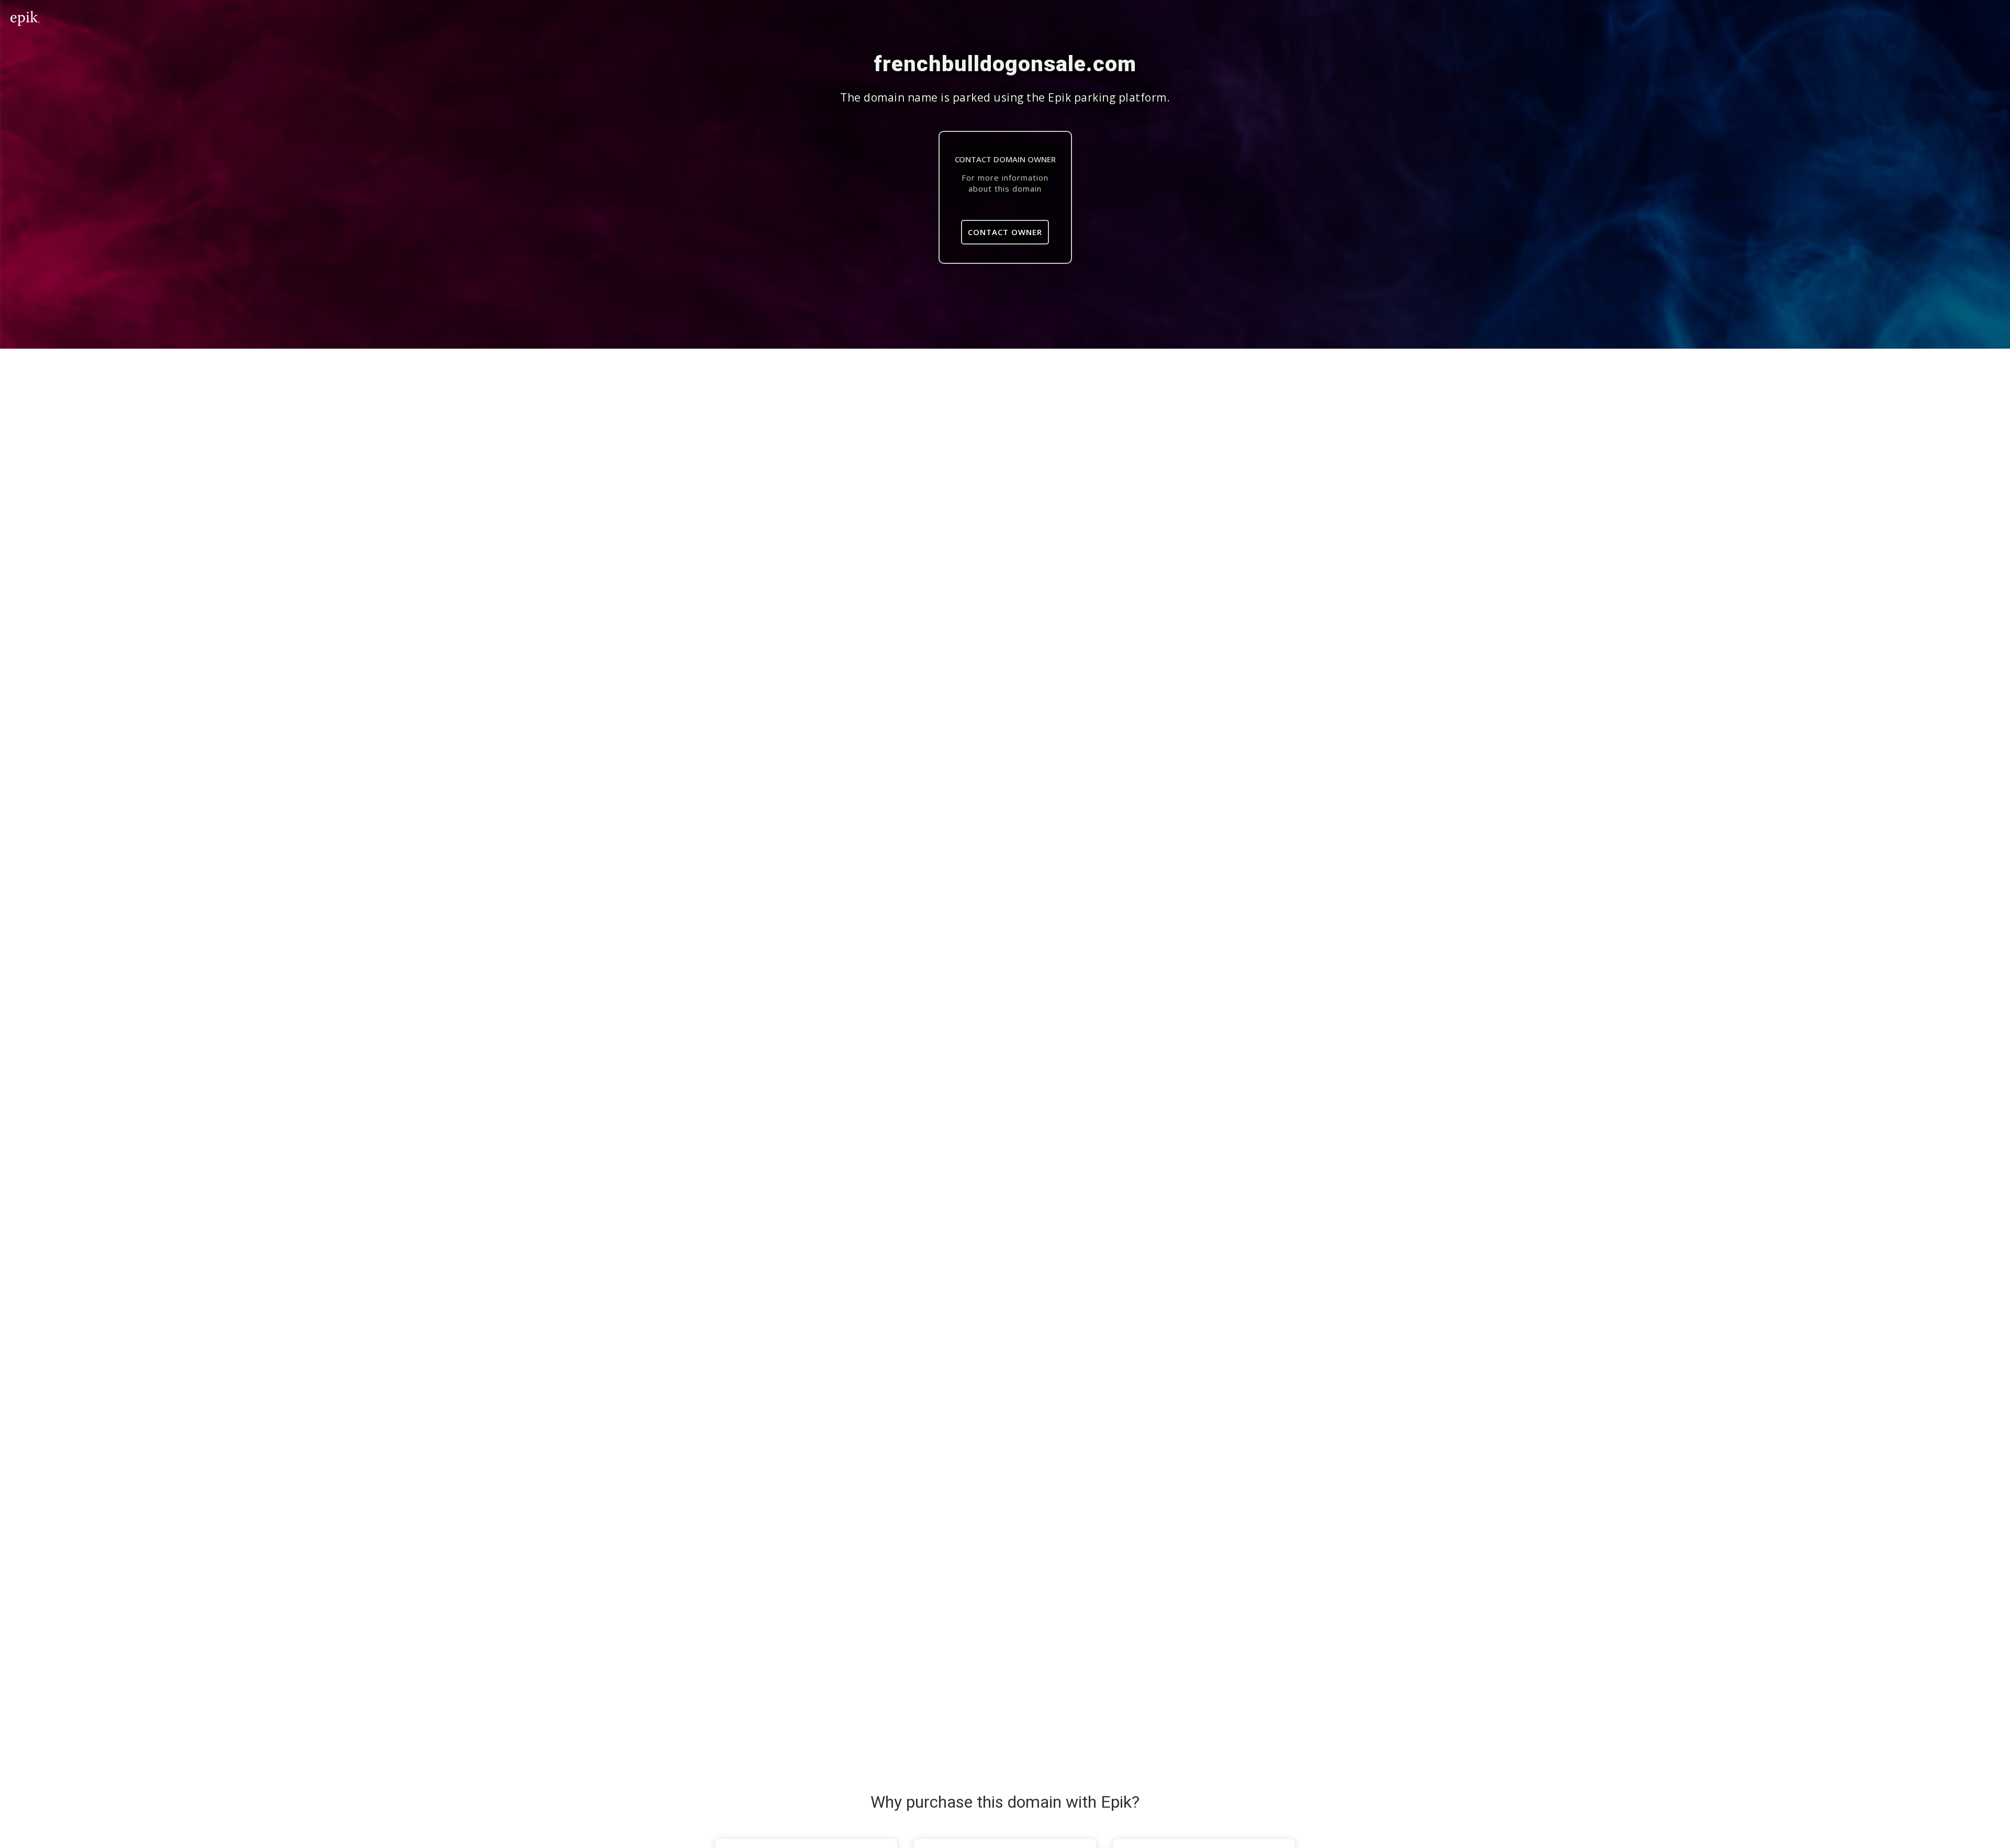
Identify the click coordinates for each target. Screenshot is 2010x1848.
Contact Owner (1005, 232)
